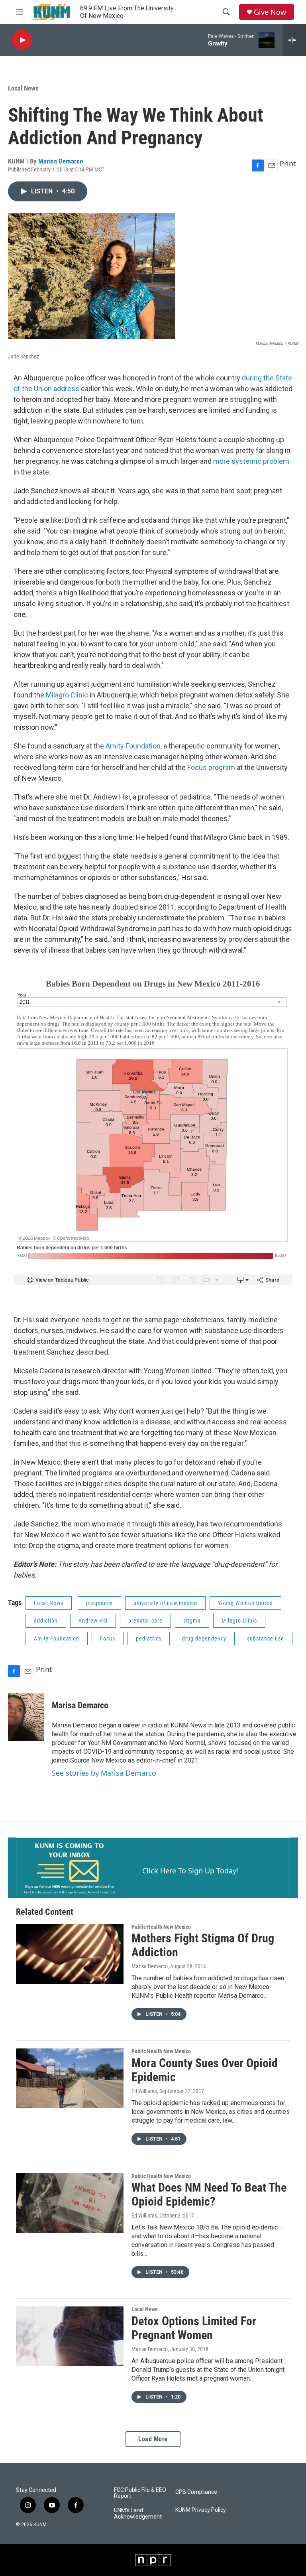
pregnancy (99, 1603)
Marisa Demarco (61, 161)
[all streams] (294, 40)
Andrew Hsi (93, 1621)
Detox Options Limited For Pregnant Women (194, 2328)
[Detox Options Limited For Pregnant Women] (70, 2336)
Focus (108, 1639)
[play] (22, 40)
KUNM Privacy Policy (201, 2510)
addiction (46, 1621)
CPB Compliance (196, 2492)
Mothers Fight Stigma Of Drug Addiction (203, 1945)
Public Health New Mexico (161, 1927)
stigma (192, 1621)
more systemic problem (251, 461)
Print (288, 163)
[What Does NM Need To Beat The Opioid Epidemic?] (70, 2203)
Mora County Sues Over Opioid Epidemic (205, 2070)
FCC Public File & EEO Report (140, 2493)
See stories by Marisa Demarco (104, 1773)
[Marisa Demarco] (26, 1717)
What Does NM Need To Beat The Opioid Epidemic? (209, 2194)
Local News (23, 88)
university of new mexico (165, 1603)
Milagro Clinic (67, 695)
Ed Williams (144, 2091)
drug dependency (204, 1639)
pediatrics (149, 1639)
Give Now (270, 12)
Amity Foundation (133, 746)
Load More (153, 2439)
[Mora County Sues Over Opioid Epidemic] (70, 2078)
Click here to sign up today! (190, 1871)
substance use (266, 1639)
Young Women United (245, 1603)
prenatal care (145, 1621)
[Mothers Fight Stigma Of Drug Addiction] (70, 1954)
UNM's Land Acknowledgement (138, 2514)
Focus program (211, 767)
